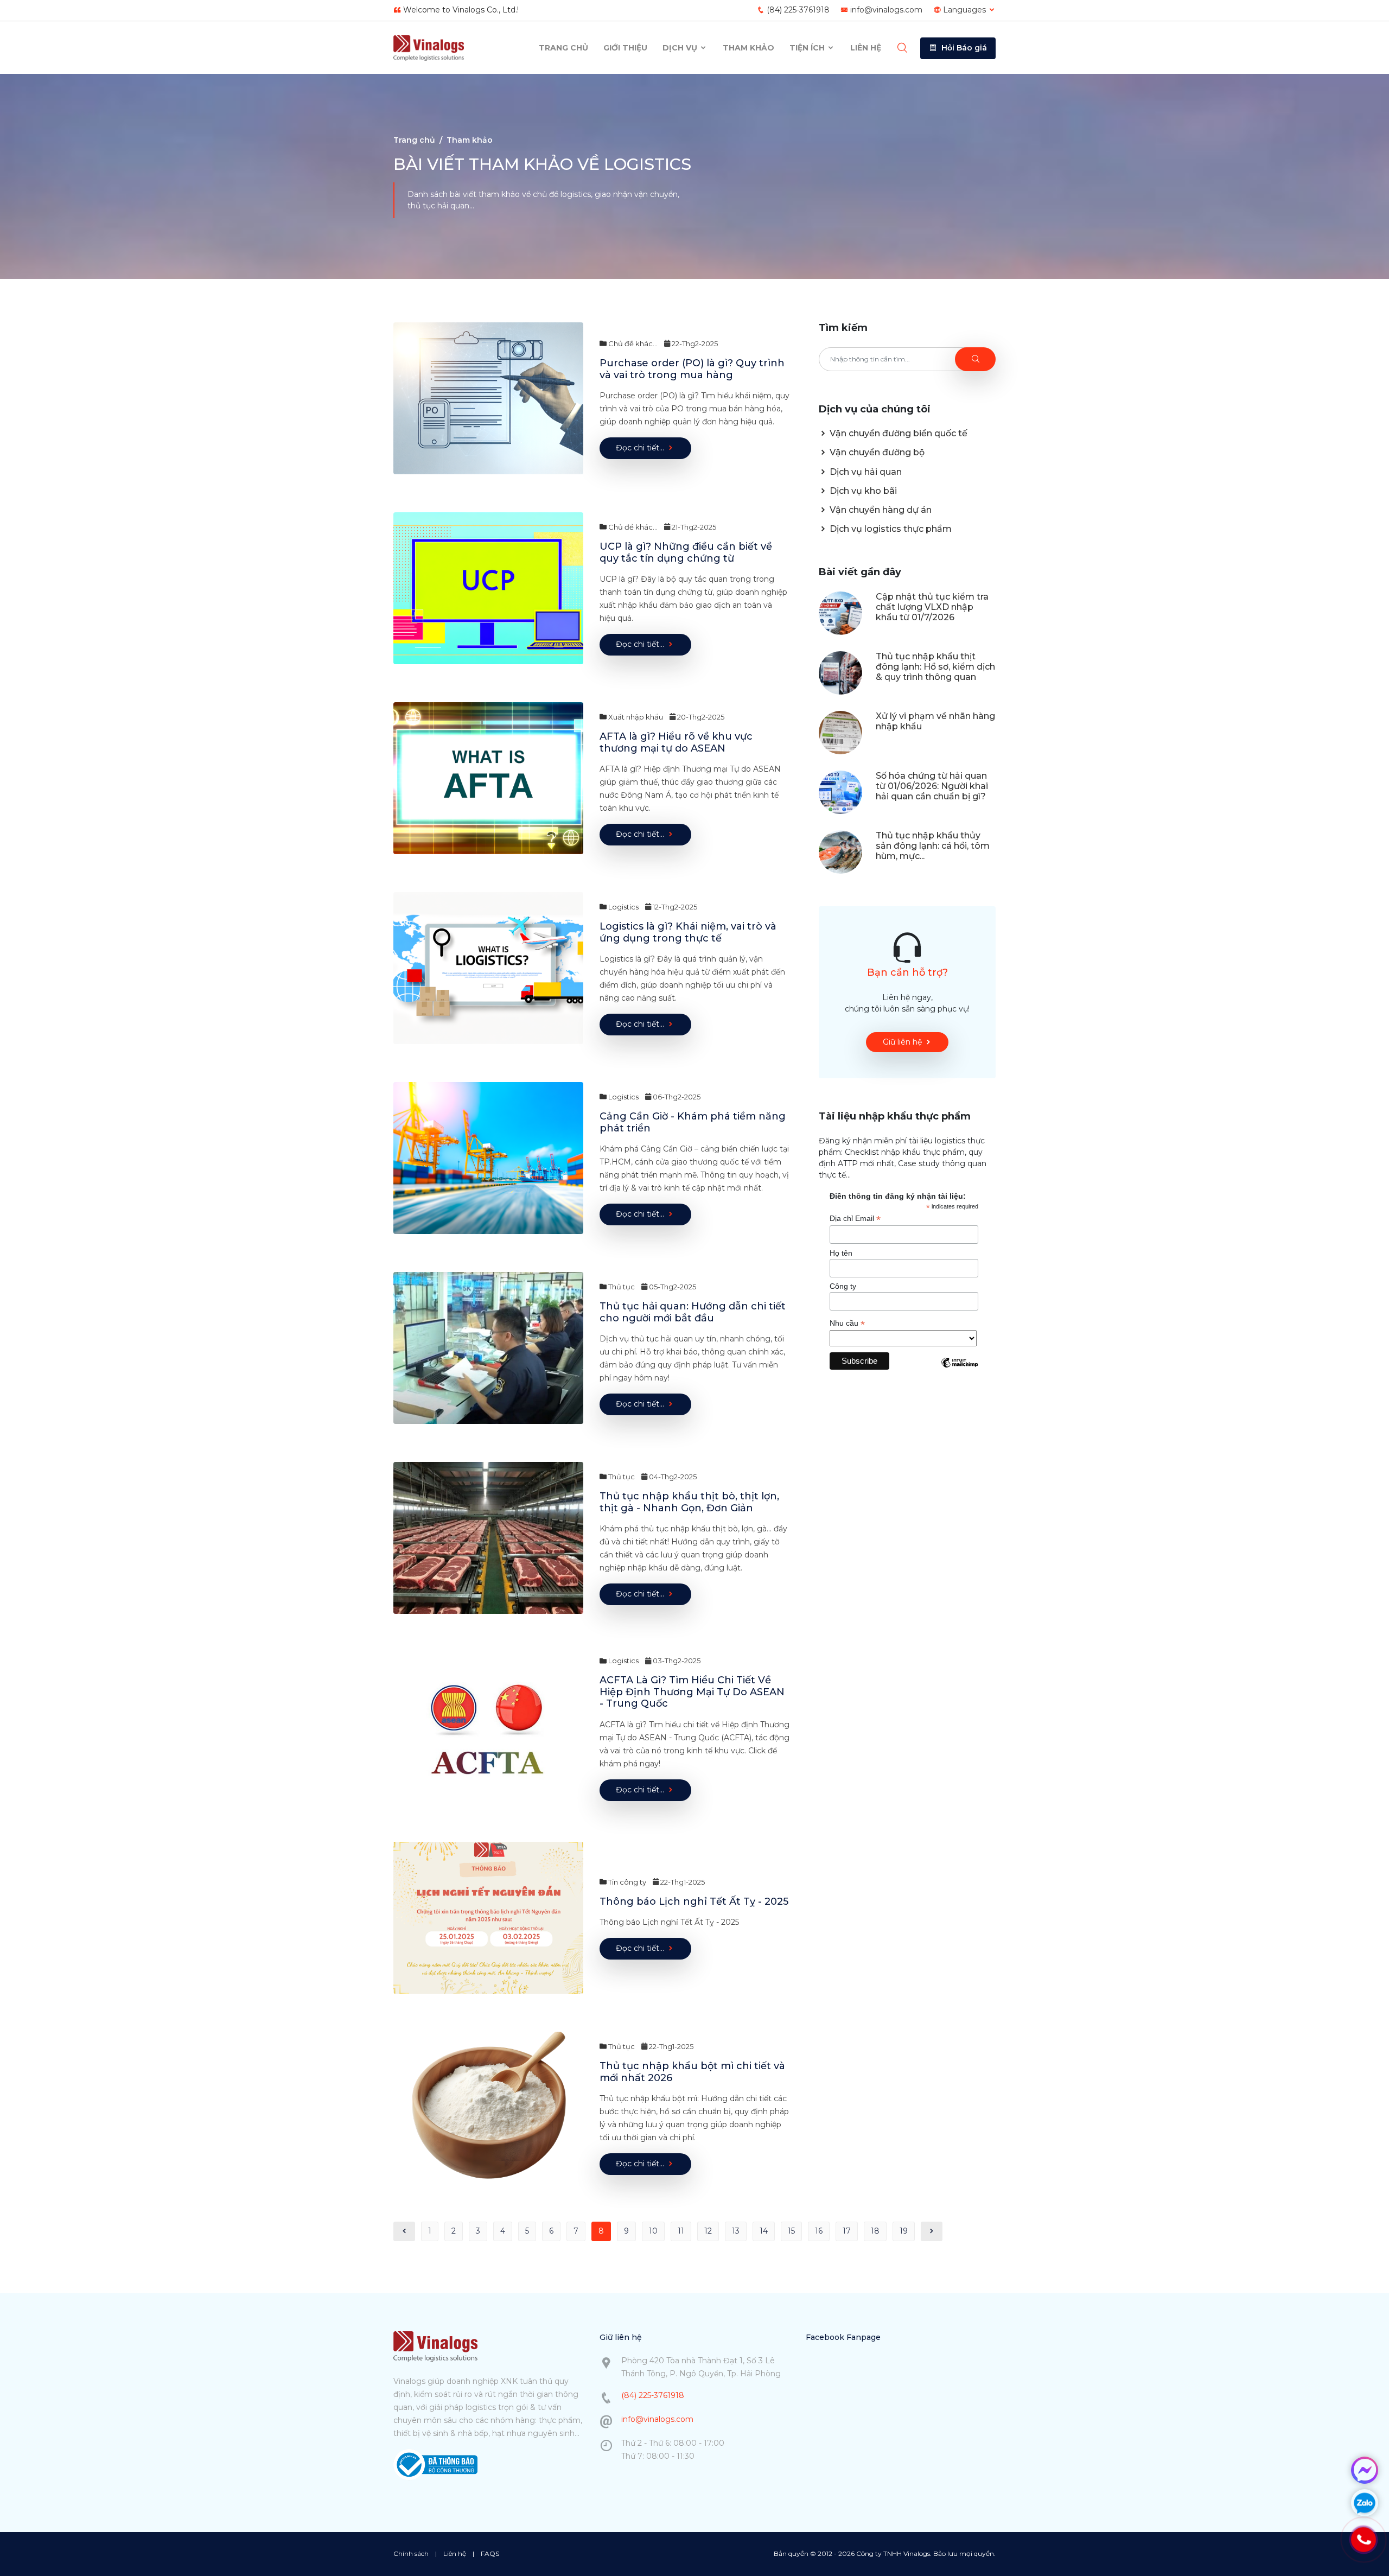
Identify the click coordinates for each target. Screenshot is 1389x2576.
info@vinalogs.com (886, 10)
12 (708, 2231)
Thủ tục (621, 1287)
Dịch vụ (681, 48)
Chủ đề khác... (632, 344)
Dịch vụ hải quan (865, 472)
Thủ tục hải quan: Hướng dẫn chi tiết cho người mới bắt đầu (693, 1312)
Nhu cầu (847, 1323)
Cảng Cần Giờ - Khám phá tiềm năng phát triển (693, 1122)
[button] (958, 48)
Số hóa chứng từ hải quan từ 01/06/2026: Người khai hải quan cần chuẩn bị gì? (932, 786)
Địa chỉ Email (855, 1219)
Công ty (843, 1286)
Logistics (623, 907)
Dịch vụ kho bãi (862, 491)
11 (681, 2231)
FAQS (490, 2553)
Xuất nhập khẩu (635, 717)
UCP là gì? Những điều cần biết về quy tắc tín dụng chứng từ (686, 552)
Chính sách (411, 2553)
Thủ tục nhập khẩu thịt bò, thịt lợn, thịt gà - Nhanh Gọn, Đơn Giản (689, 1502)
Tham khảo (748, 48)
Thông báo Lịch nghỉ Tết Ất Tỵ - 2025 (694, 1901)
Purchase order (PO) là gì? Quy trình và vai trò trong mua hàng (692, 369)
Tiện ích (808, 48)
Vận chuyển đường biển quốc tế (897, 433)
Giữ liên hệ (902, 1042)
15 (791, 2231)
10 (653, 2231)
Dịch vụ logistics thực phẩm (890, 529)
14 (764, 2231)
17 (847, 2231)
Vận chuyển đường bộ (876, 452)
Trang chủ (563, 48)
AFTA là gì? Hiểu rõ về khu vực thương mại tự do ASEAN (676, 742)
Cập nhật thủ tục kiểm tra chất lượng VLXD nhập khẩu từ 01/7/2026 (932, 607)
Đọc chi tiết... (640, 448)
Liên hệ (866, 48)
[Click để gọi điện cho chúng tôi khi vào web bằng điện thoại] (1363, 2540)
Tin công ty (626, 1882)
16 (819, 2231)
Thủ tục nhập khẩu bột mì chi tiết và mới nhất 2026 (692, 2072)
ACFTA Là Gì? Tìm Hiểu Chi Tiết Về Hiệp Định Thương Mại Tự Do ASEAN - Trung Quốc (692, 1692)
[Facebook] (1365, 2470)
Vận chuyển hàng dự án (880, 510)
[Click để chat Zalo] (1365, 2503)
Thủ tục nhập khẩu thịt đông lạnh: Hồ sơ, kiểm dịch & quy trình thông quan (935, 667)
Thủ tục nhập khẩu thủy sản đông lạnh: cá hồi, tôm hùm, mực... (933, 846)
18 (875, 2231)
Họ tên (841, 1253)
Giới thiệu (625, 48)
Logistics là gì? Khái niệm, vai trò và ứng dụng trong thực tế (688, 932)
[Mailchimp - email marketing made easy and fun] (959, 1371)
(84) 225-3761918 (798, 10)
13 (736, 2231)
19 (904, 2231)
